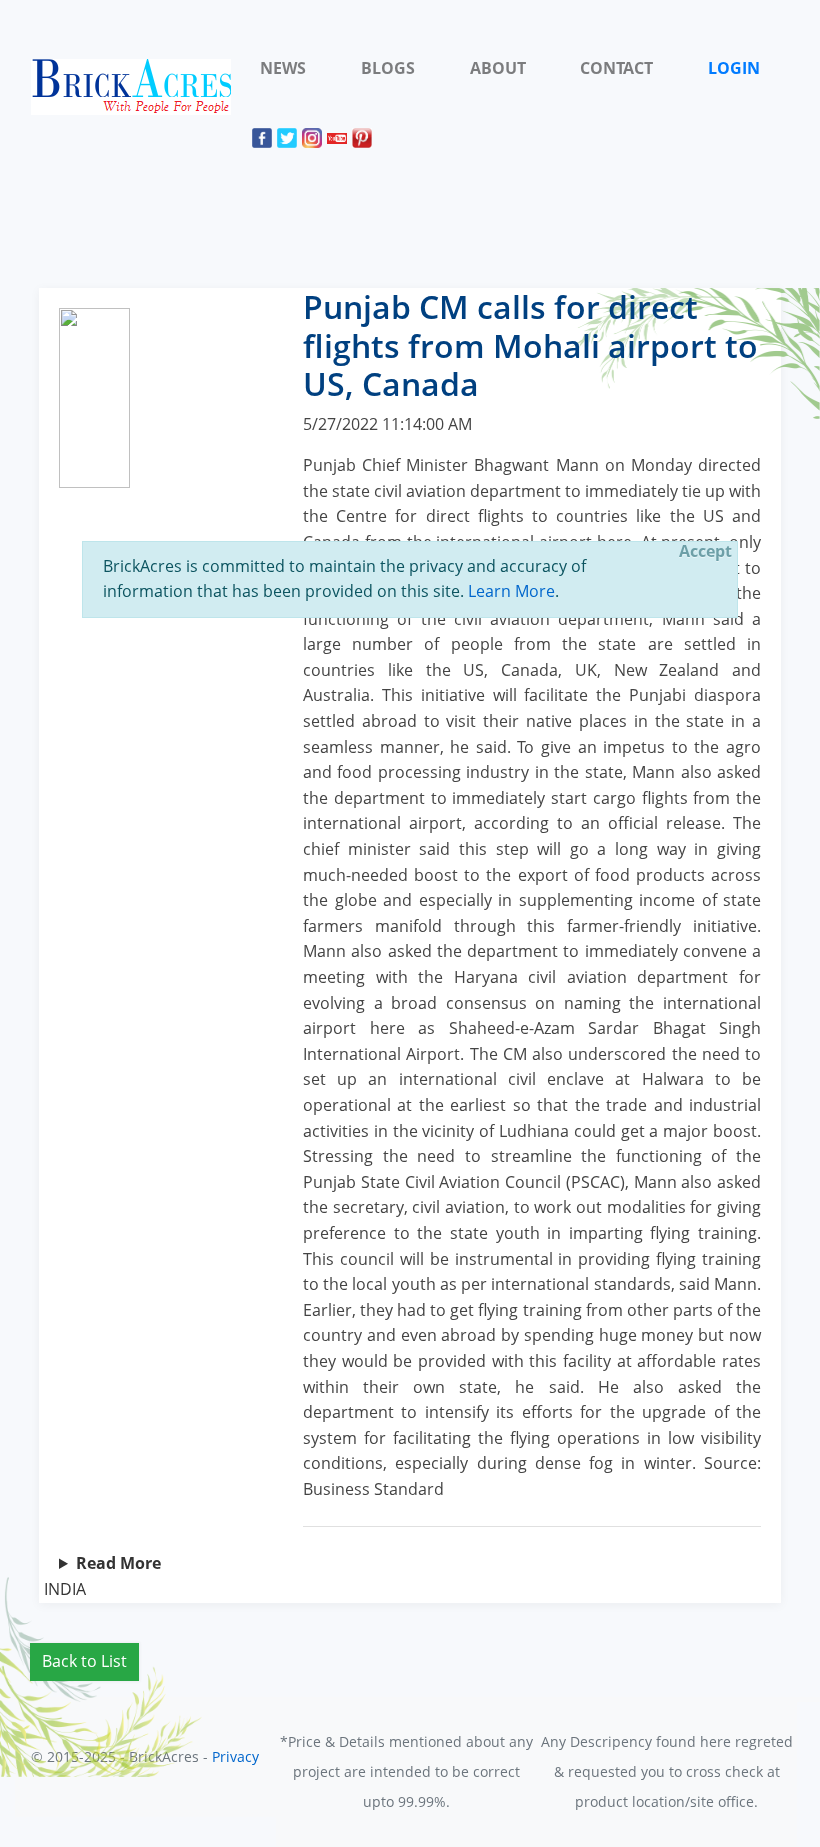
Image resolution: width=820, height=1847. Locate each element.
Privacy (235, 1756)
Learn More (511, 591)
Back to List (84, 1661)
